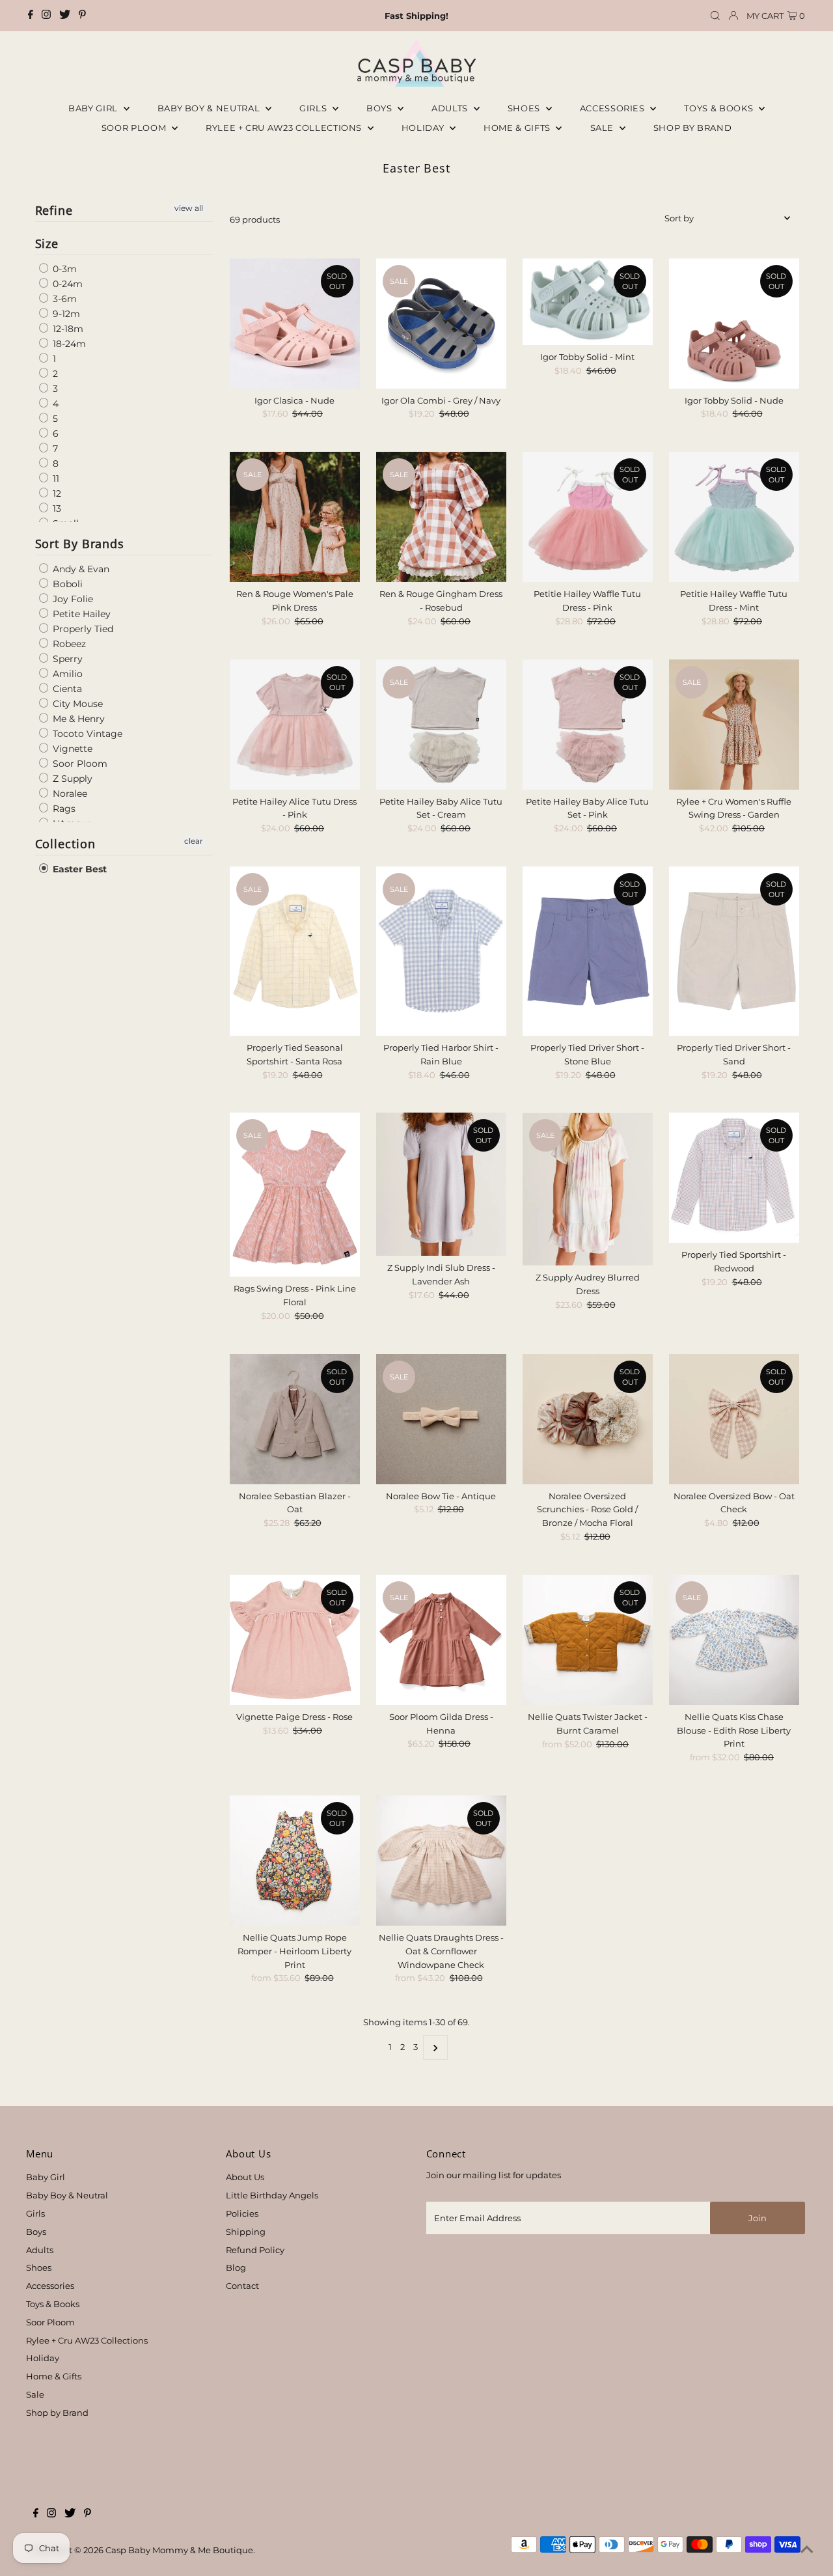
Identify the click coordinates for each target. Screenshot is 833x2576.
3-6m (63, 299)
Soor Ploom (79, 764)
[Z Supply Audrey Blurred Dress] (588, 1189)
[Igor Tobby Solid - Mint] (588, 302)
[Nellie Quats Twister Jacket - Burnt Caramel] (588, 1640)
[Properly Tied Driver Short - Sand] (734, 951)
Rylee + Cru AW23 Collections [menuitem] (285, 128)
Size (47, 243)
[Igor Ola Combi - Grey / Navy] (441, 324)
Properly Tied (82, 629)
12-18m (67, 329)
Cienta (66, 689)
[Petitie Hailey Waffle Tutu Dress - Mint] (734, 517)
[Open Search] (715, 16)
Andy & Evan (80, 569)
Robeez (68, 644)
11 (55, 478)
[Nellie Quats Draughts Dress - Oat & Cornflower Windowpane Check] (441, 1861)
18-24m (68, 344)
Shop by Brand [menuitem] (692, 128)
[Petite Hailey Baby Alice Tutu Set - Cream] (441, 725)
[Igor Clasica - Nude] (295, 324)
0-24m (66, 284)
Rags (63, 809)
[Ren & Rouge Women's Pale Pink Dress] (295, 517)
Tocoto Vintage (86, 734)
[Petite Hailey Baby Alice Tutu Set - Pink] (588, 725)
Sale (603, 128)
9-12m (65, 314)
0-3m (63, 269)
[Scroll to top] (807, 2550)
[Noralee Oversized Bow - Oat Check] (734, 1419)
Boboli (66, 584)
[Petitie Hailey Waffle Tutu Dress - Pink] (588, 517)
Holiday (43, 2358)
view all (189, 208)
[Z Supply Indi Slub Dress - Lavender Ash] (441, 1184)
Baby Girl (94, 108)
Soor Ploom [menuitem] (135, 128)
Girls (314, 108)
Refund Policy (255, 2250)
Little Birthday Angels (272, 2195)
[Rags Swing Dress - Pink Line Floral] (295, 1195)
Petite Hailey (80, 614)
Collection (65, 844)
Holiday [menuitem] (424, 128)
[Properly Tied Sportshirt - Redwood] (734, 1178)
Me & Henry (77, 719)
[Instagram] (46, 16)
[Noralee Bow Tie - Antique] (441, 1419)
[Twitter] (65, 16)
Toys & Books (719, 108)
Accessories (614, 108)
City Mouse (76, 704)
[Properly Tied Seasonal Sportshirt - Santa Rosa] (295, 951)
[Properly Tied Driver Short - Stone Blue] (588, 951)
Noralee (69, 794)
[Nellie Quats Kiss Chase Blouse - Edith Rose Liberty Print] (734, 1640)
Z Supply (71, 779)
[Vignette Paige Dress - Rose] (295, 1640)
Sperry (66, 659)
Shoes (525, 108)
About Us (245, 2177)
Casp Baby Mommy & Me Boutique (179, 2550)
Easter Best (78, 869)
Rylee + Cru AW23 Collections (87, 2340)
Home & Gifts (518, 128)
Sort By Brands (80, 544)
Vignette (71, 749)
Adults (451, 108)
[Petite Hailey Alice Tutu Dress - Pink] (295, 725)
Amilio (66, 674)
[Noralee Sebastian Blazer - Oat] (295, 1419)
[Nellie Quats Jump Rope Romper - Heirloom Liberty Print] (295, 1861)
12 (56, 493)
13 (56, 508)
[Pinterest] (82, 16)
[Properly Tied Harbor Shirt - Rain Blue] (441, 951)
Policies (242, 2213)
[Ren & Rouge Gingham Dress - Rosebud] (441, 517)
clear (194, 841)
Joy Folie (72, 599)
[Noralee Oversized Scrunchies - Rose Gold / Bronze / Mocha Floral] (588, 1419)
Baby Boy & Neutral (210, 108)
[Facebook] (31, 16)
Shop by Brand (57, 2413)
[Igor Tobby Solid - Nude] (734, 324)
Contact (242, 2286)
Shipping (246, 2232)
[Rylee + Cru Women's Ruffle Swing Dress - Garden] (734, 725)
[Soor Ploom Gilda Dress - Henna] (441, 1640)
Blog (236, 2267)
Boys (380, 108)
